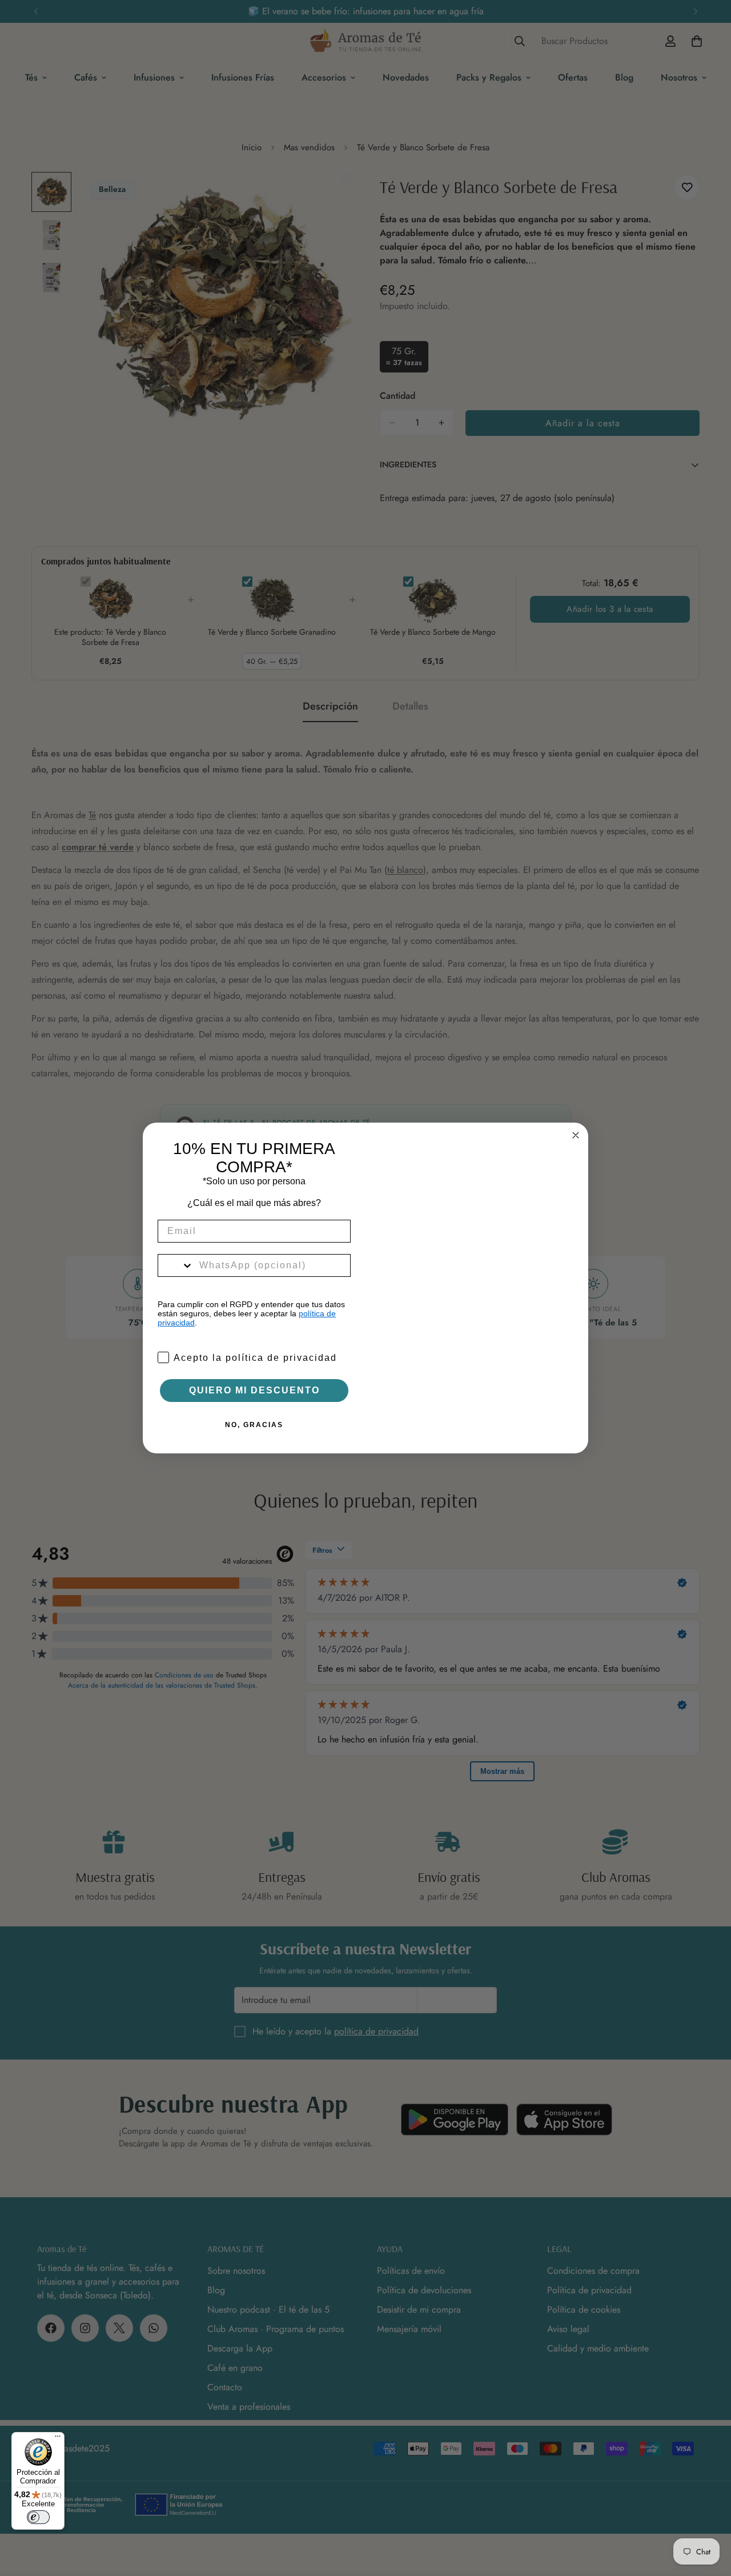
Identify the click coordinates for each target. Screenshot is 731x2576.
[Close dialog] (576, 1135)
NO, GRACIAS (254, 1425)
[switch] (38, 2517)
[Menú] (58, 2439)
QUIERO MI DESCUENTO (254, 1390)
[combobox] (176, 1265)
